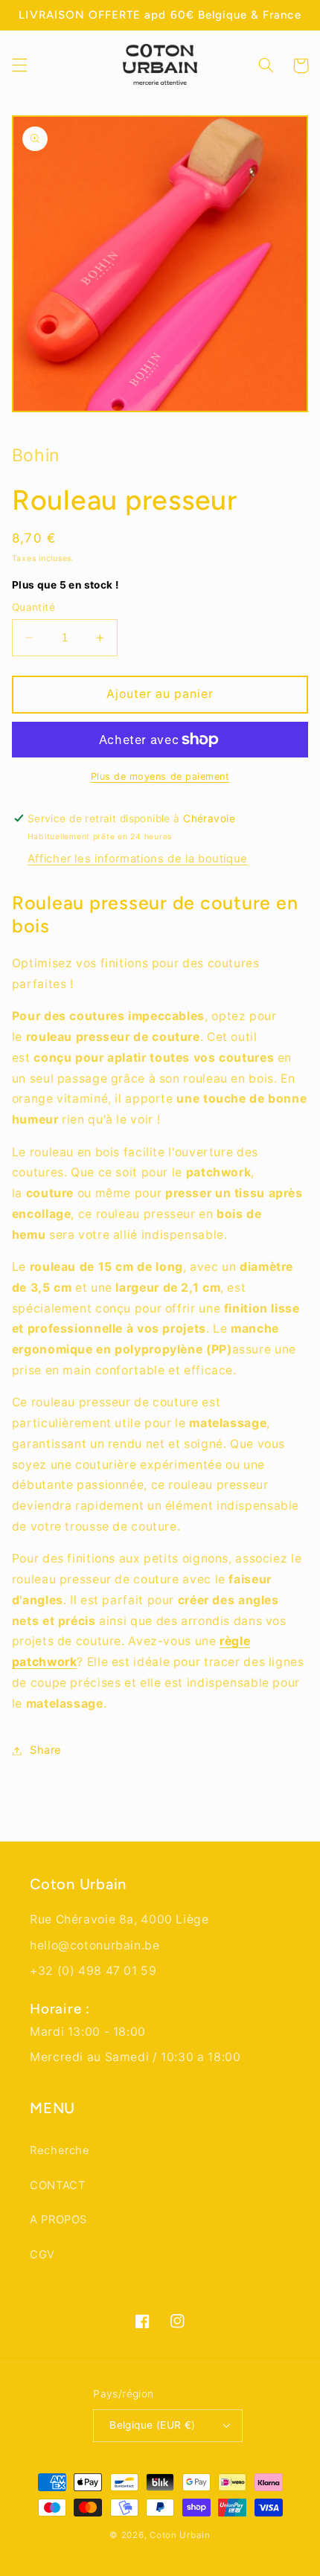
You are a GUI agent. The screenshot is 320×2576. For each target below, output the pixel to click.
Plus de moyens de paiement (160, 776)
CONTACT (57, 2185)
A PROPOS (58, 2220)
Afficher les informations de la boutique (138, 859)
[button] (19, 65)
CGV (42, 2255)
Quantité (65, 596)
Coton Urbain (180, 2535)
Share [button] (46, 1750)
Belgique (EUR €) (153, 2425)
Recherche (60, 2150)
